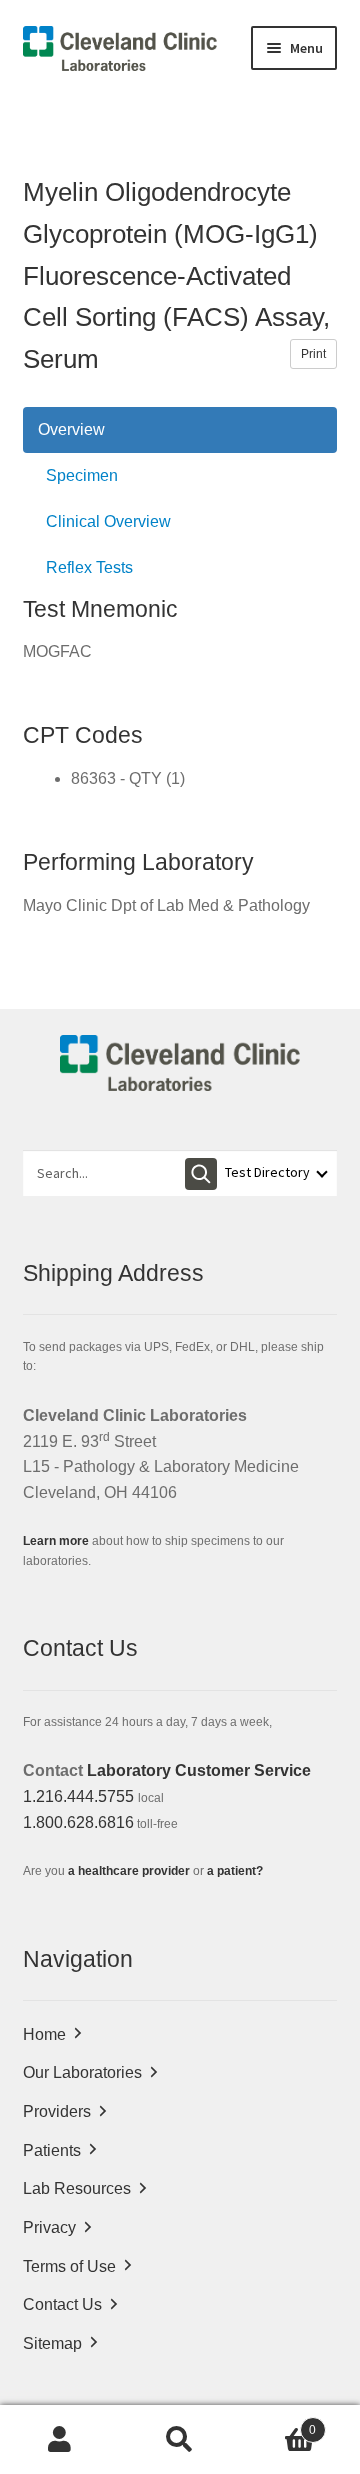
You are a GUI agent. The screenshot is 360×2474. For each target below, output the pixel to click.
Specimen (82, 475)
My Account (60, 2440)
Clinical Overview (108, 521)
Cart (278, 2423)
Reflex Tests (89, 567)
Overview (71, 429)
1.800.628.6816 (78, 1822)
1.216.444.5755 (78, 1796)
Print (313, 354)
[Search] (201, 1174)
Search (180, 2440)
